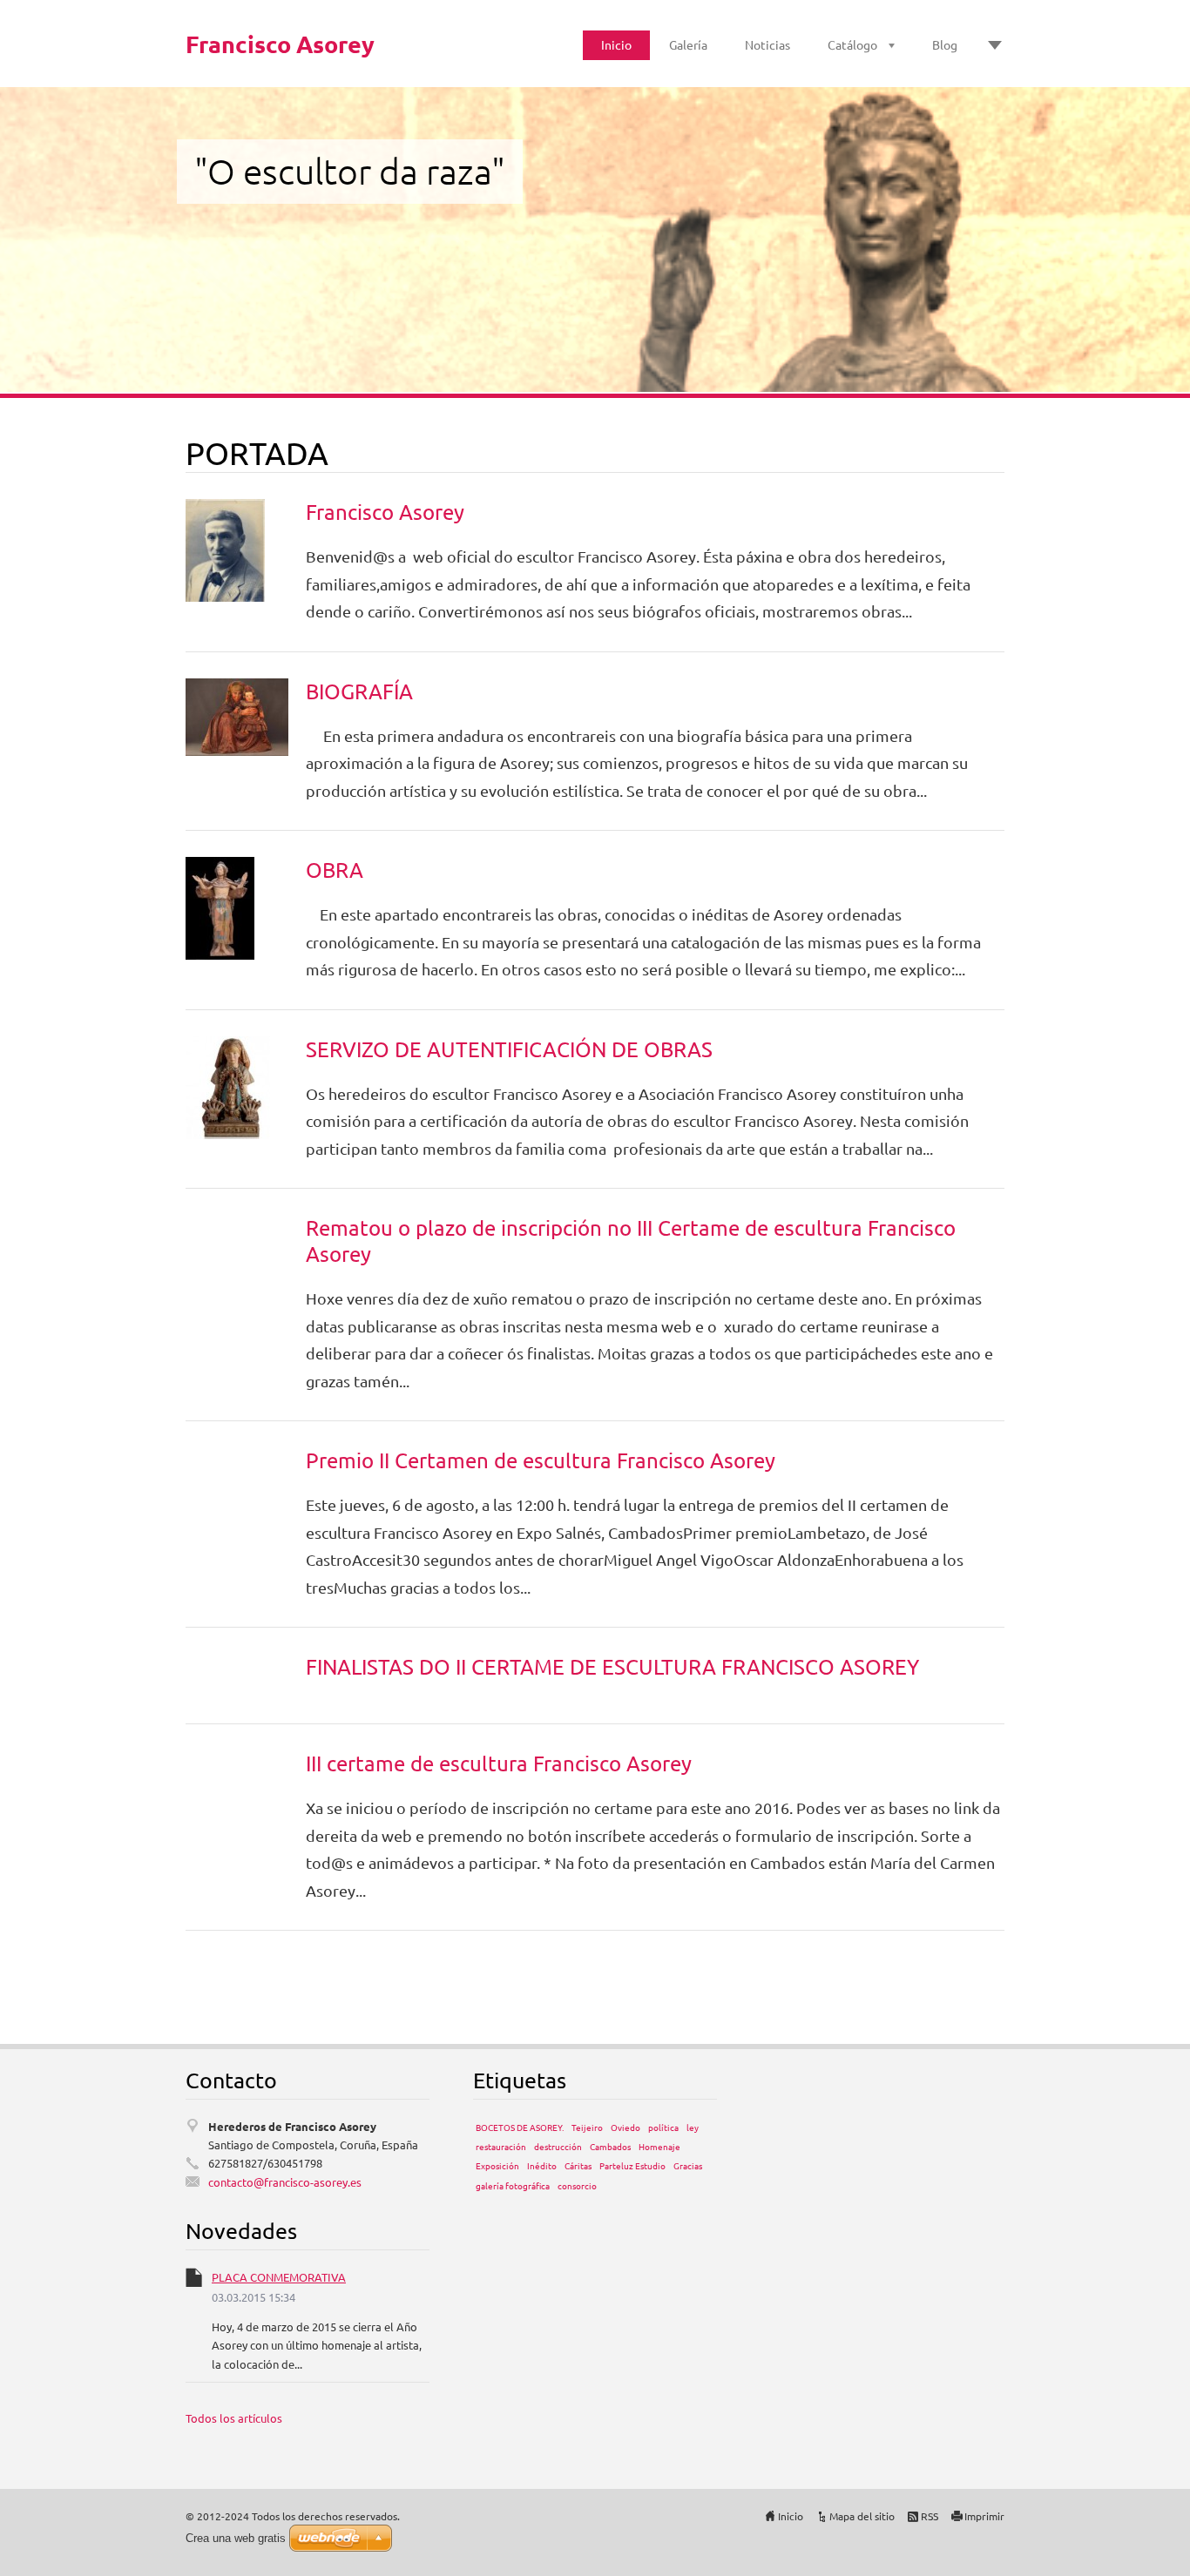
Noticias (767, 44)
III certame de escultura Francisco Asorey (499, 1763)
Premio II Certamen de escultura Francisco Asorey (541, 1460)
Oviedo (625, 2127)
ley (693, 2127)
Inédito (542, 2165)
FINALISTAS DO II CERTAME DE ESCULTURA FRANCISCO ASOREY (612, 1666)
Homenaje (659, 2146)
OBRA (335, 870)
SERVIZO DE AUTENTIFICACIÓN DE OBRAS (509, 1049)
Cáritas (578, 2165)
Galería (688, 44)
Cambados (610, 2146)
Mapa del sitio (862, 2516)
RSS (930, 2516)
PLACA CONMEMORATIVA (279, 2277)
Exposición (497, 2165)
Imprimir (984, 2516)
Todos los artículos (234, 2418)
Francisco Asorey (385, 512)
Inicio (616, 44)
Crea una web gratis (236, 2538)
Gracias (688, 2165)
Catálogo (852, 44)
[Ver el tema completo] (225, 548)
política (663, 2127)
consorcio (577, 2185)
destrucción (558, 2146)
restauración (501, 2146)
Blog (945, 44)
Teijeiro (587, 2127)
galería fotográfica (513, 2185)
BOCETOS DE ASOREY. (520, 2127)
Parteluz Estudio (632, 2165)
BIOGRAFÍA (359, 691)
